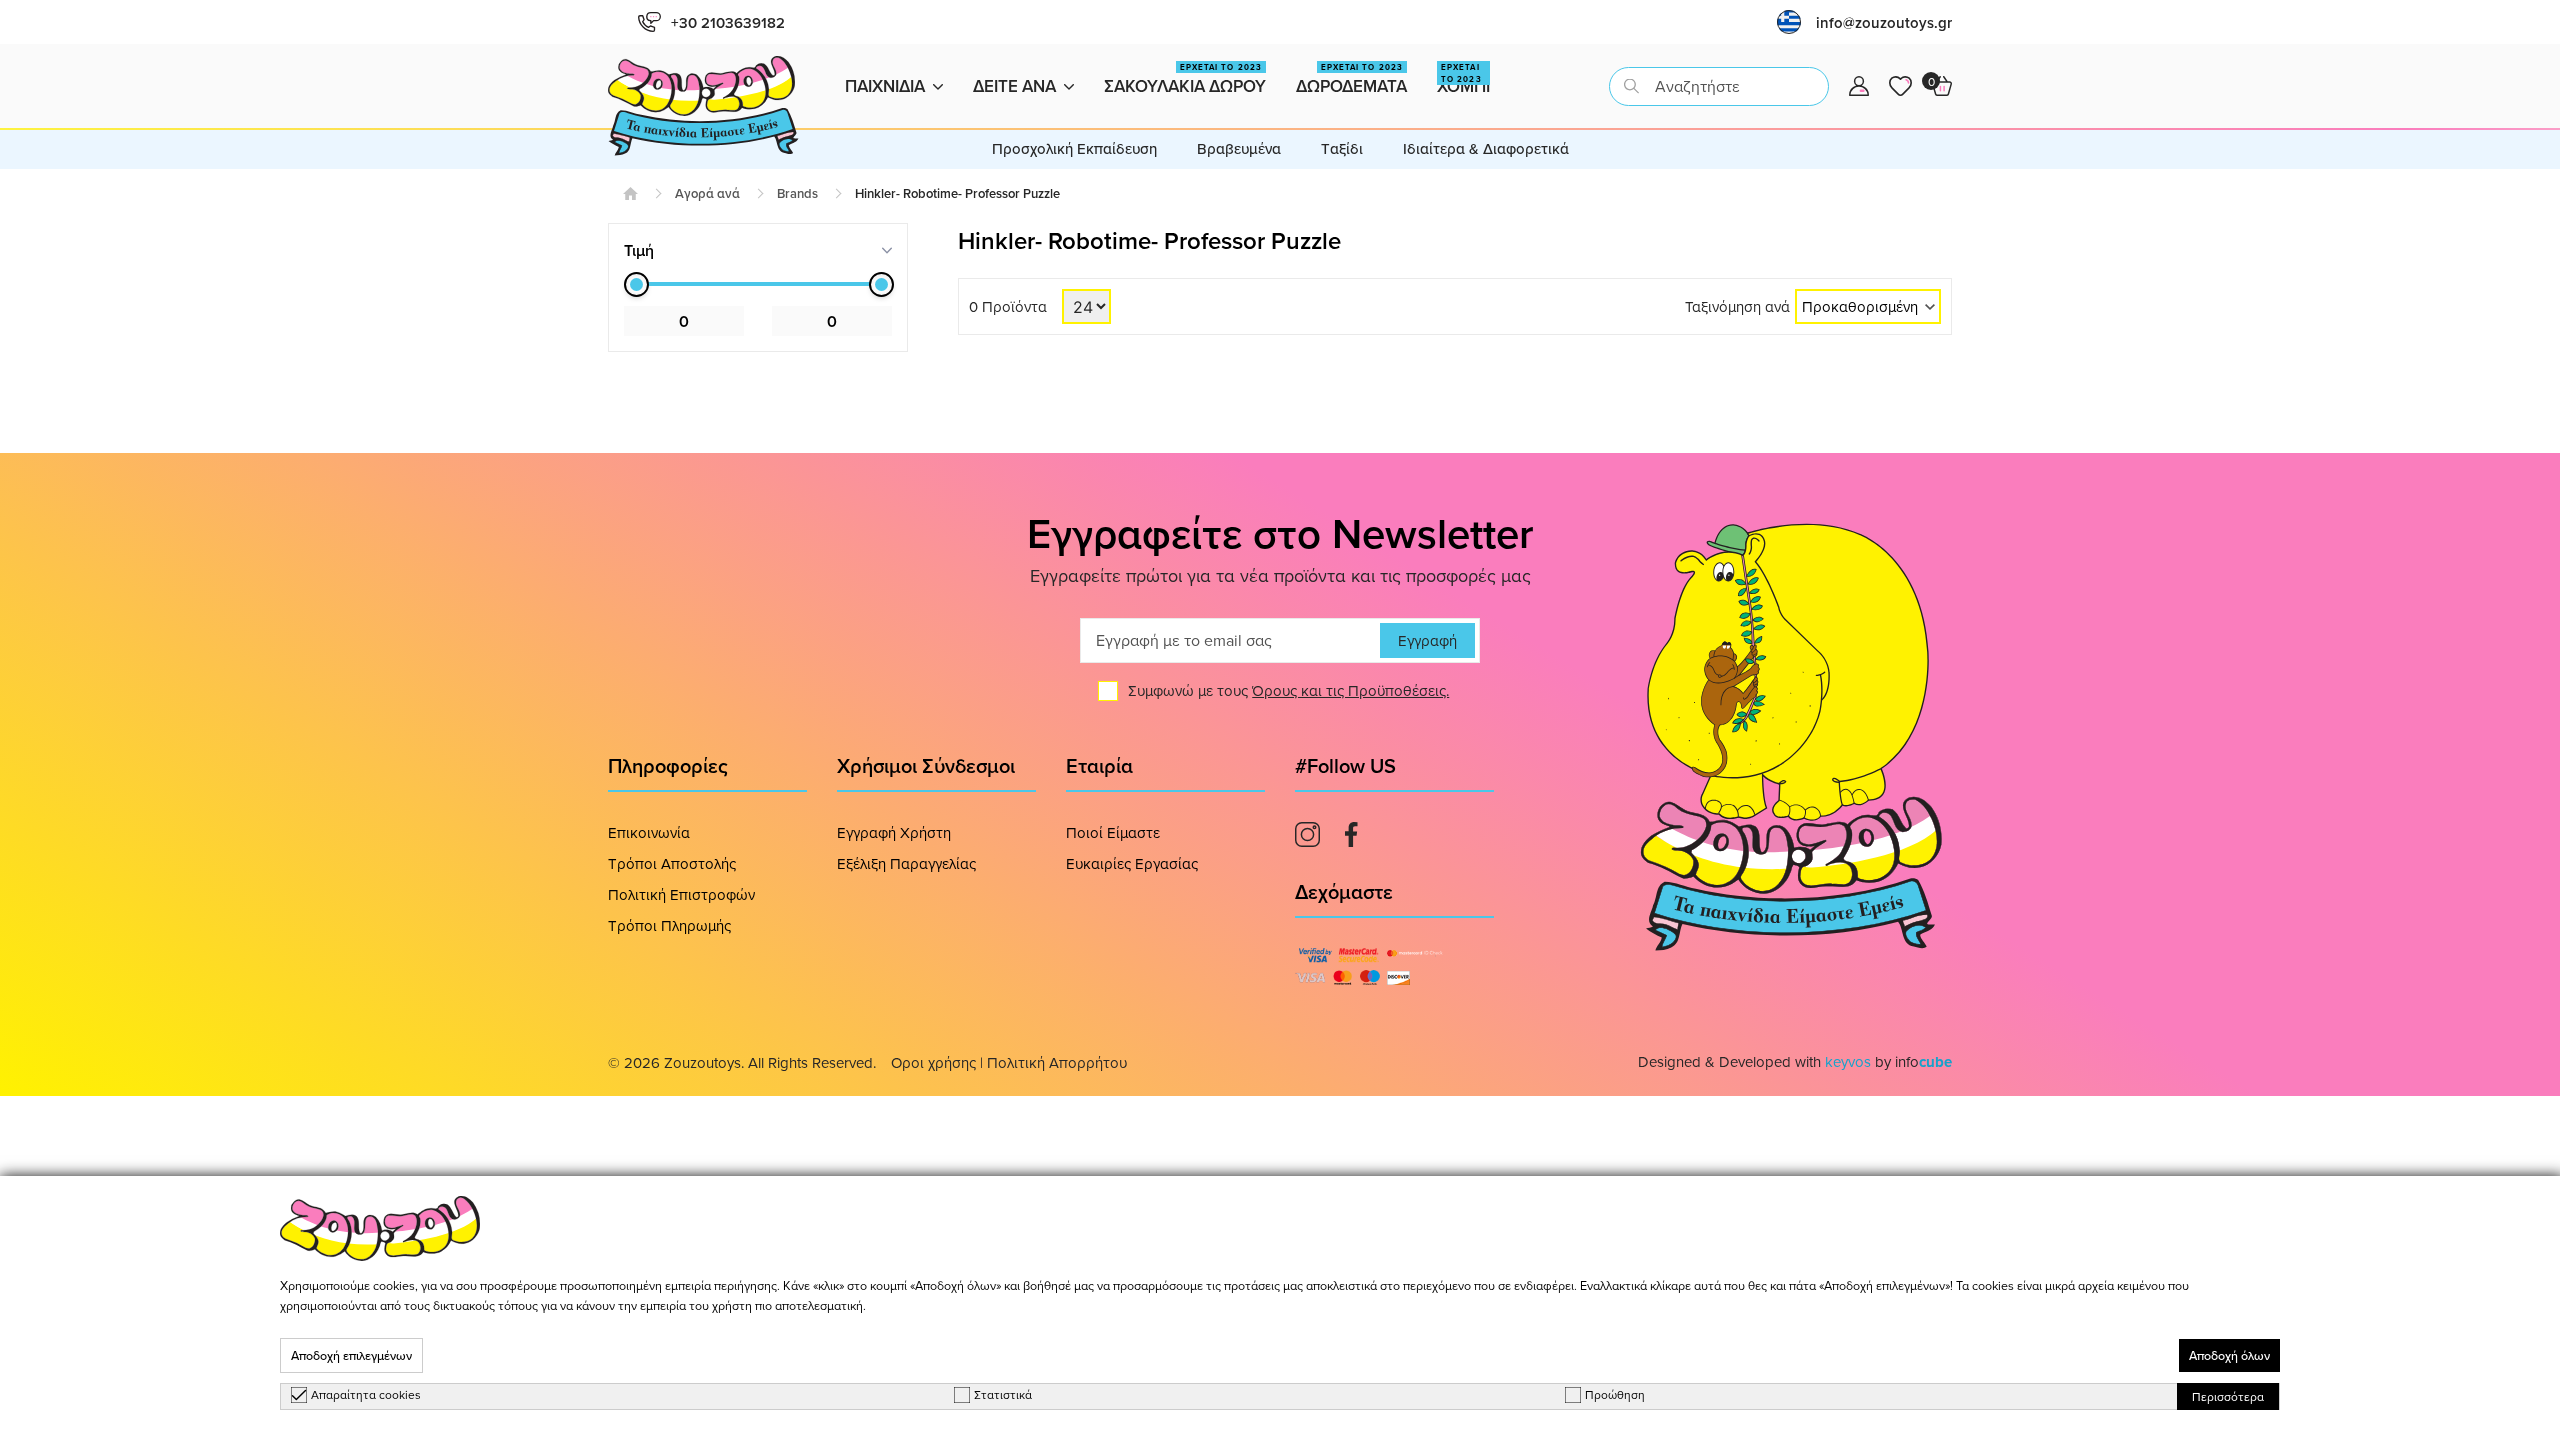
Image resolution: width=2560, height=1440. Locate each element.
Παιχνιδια (885, 86)
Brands (797, 193)
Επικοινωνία (649, 832)
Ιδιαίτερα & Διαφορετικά (1486, 148)
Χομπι (1463, 79)
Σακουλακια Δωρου (1185, 79)
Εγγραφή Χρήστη (894, 832)
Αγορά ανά (707, 193)
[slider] (636, 284)
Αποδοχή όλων (2229, 1355)
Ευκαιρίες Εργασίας (1132, 863)
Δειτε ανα (1014, 86)
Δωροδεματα (1351, 79)
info (1923, 1061)
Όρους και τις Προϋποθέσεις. (1350, 690)
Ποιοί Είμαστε (1113, 832)
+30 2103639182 (728, 22)
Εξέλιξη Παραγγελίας (906, 863)
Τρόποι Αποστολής (672, 863)
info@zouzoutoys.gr (1884, 22)
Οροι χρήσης (933, 1062)
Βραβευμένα (1239, 148)
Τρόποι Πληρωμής (669, 925)
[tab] (758, 250)
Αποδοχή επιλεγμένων (351, 1355)
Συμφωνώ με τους (1288, 690)
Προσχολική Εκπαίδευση (1074, 148)
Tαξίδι (1342, 148)
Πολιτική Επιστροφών (681, 894)
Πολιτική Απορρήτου (1057, 1062)
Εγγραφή (1427, 640)
